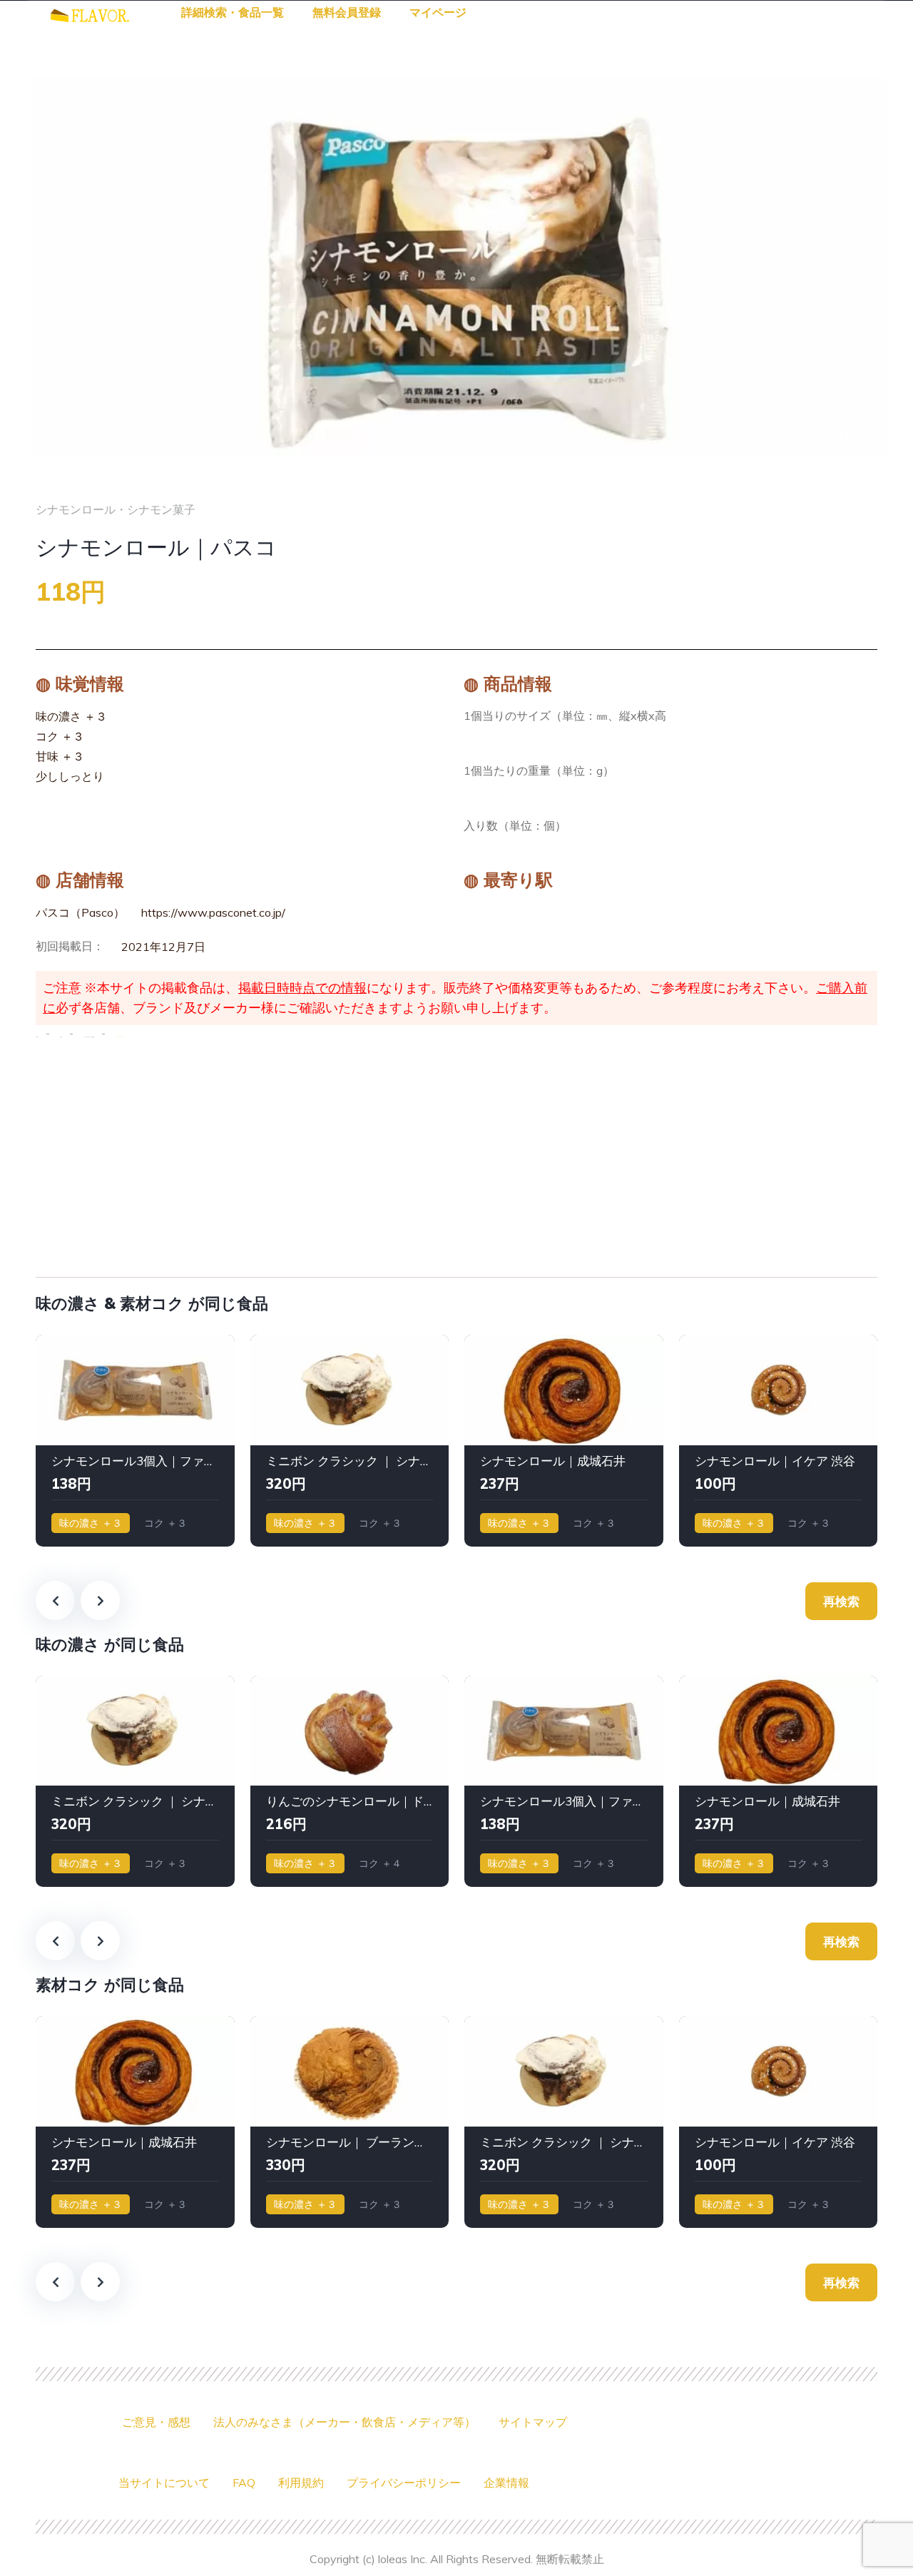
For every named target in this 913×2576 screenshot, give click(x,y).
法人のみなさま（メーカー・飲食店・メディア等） (345, 2422)
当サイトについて (164, 2483)
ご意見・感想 (156, 2422)
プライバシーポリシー (404, 2483)
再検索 (841, 1601)
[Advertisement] (456, 1154)
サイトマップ (533, 2422)
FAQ (244, 2483)
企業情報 (506, 2483)
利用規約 (301, 2483)
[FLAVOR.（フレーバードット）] (90, 14)
